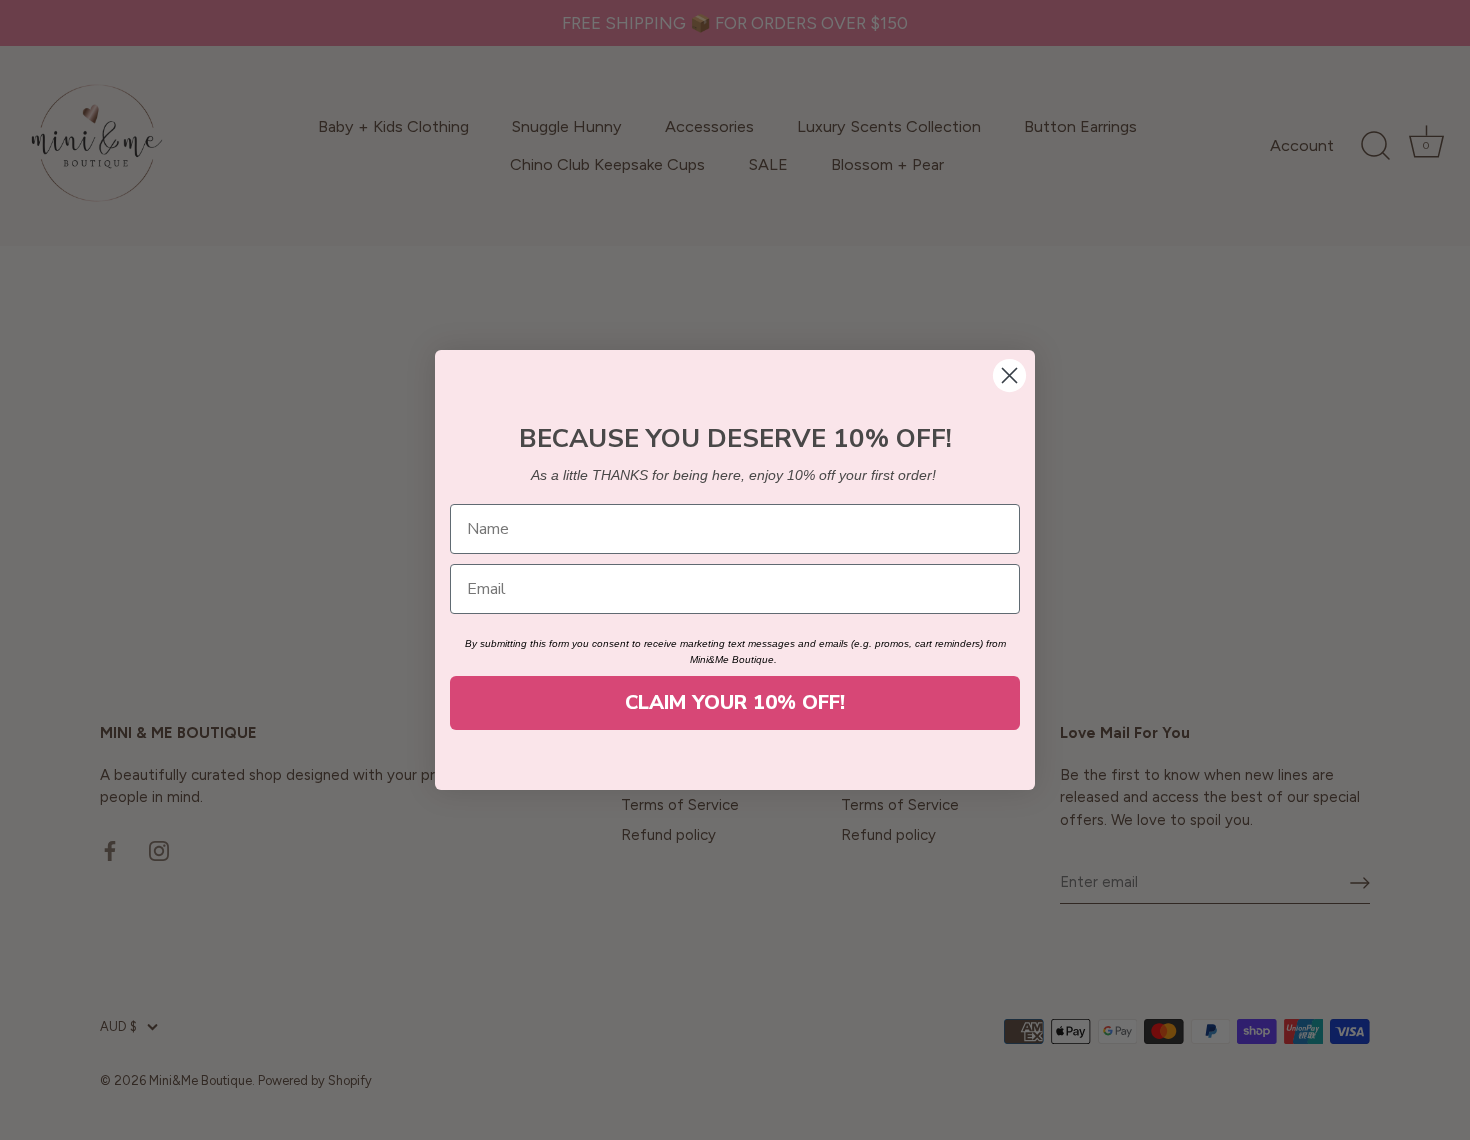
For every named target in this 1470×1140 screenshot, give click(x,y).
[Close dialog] (1009, 375)
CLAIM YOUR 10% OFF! (735, 702)
